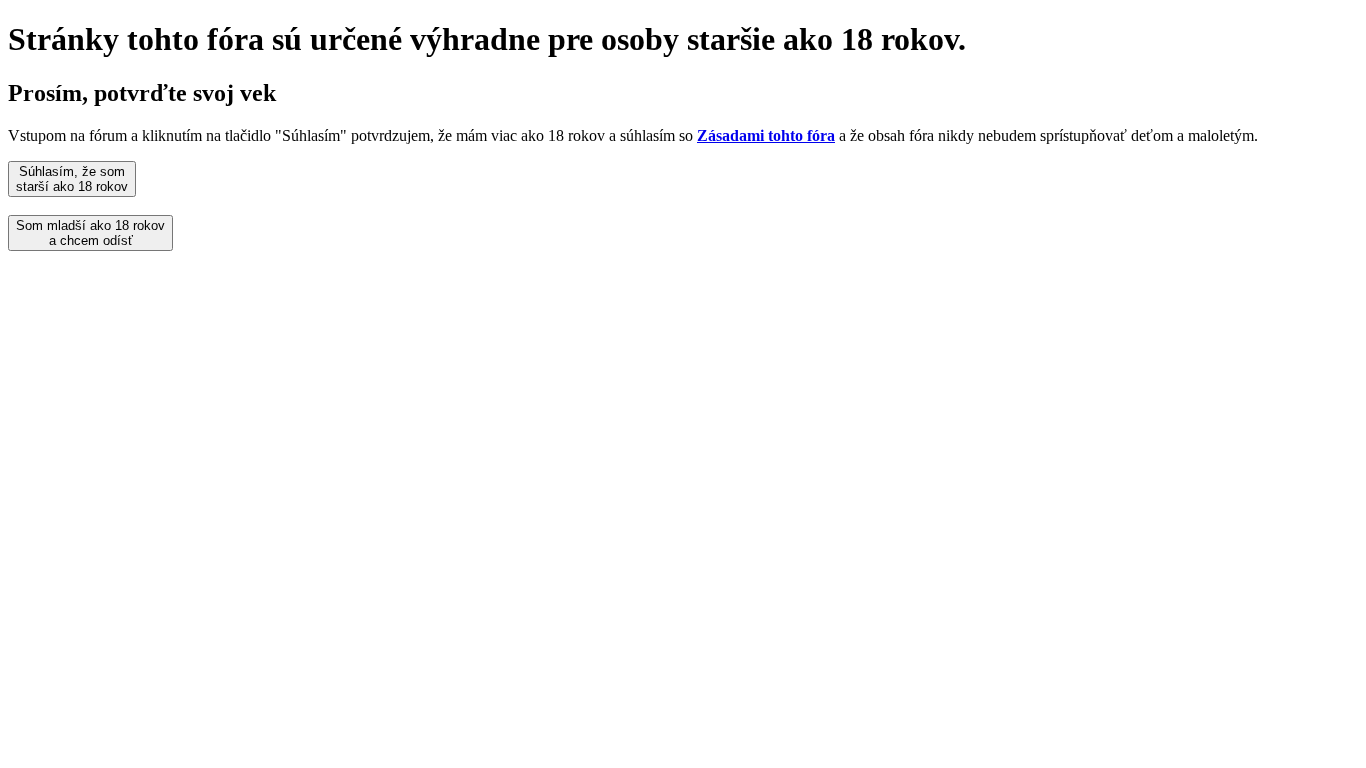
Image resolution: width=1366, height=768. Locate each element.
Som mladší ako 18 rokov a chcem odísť (90, 233)
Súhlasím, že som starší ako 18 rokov (72, 179)
